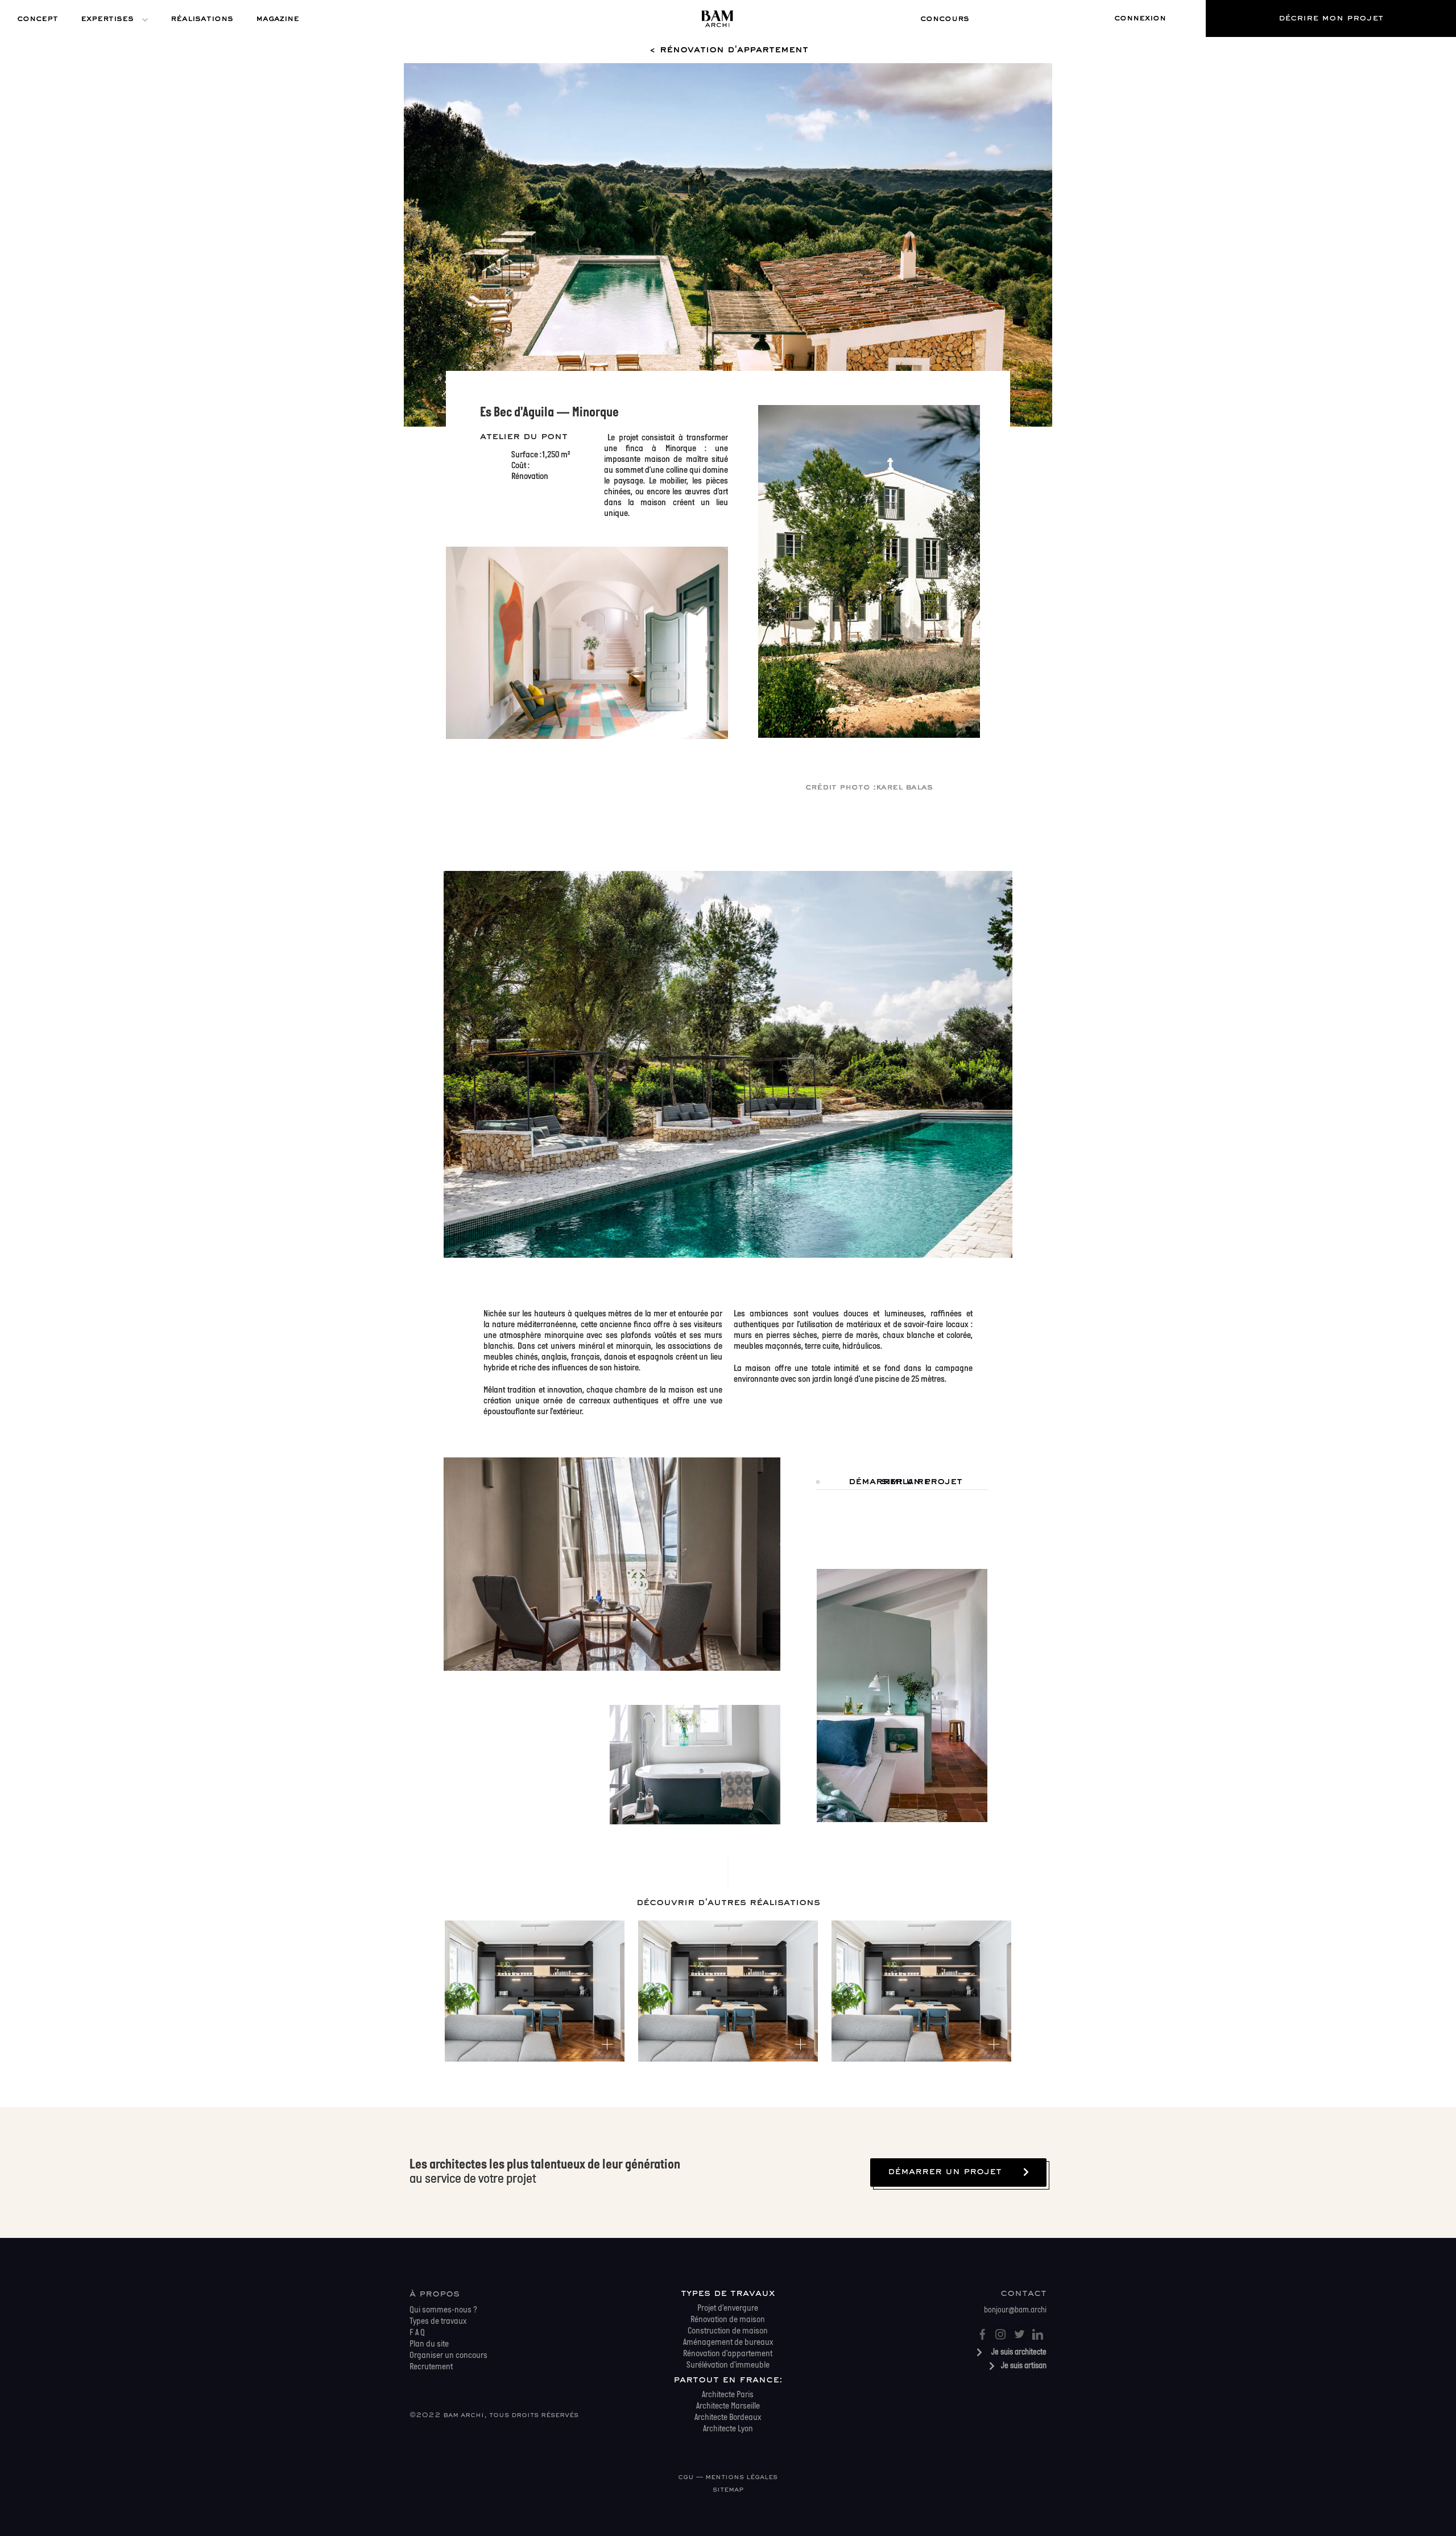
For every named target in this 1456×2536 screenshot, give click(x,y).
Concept (38, 19)
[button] (945, 19)
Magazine (278, 19)
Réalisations (202, 19)
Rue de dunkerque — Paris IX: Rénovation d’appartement (534, 1960)
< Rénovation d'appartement (728, 50)
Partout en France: (728, 2380)
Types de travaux (728, 2294)
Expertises (107, 19)
